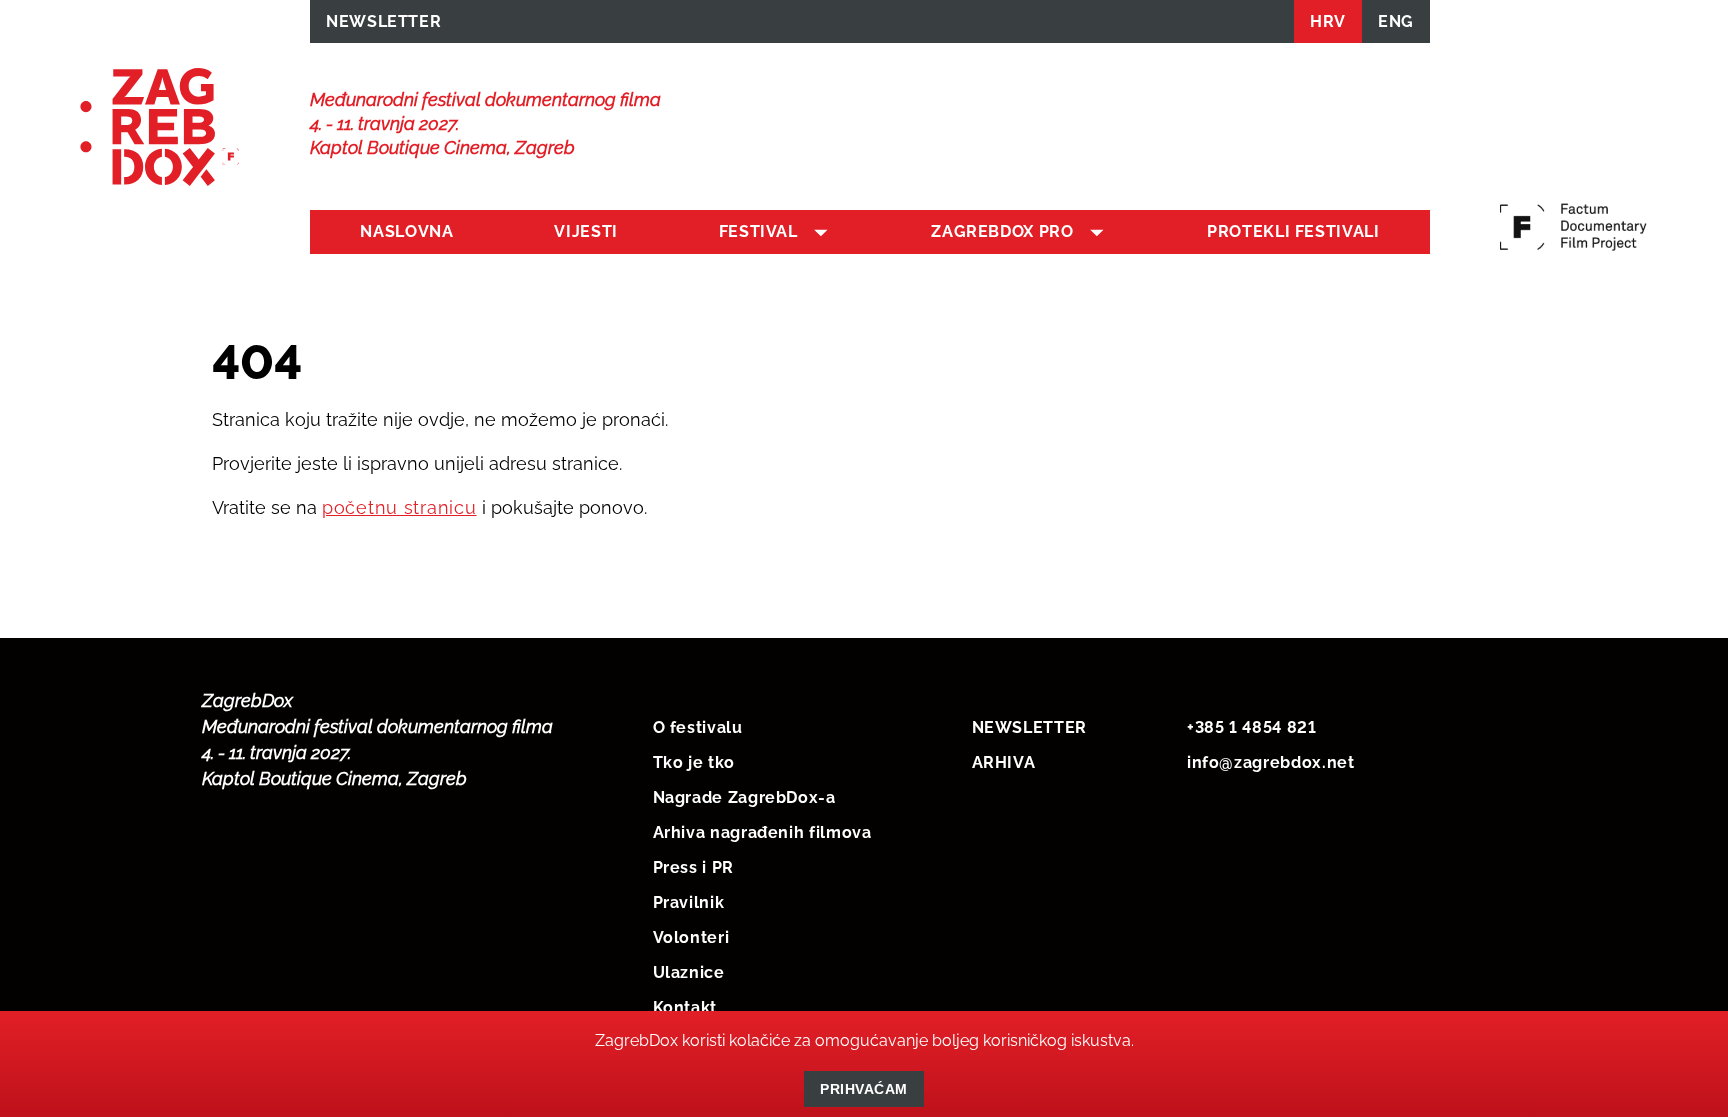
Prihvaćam (864, 1089)
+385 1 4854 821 (1252, 727)
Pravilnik (689, 902)
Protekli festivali (1293, 231)
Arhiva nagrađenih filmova (762, 832)
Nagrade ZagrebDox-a (744, 797)
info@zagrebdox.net (1271, 762)
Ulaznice (689, 972)
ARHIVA (1004, 762)
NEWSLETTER (383, 21)
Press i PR (693, 867)
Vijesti (585, 231)
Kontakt (685, 1007)
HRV (1328, 21)
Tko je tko (694, 762)
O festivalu (698, 727)
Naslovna (406, 231)
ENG (1396, 21)
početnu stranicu (399, 507)
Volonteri (691, 937)
